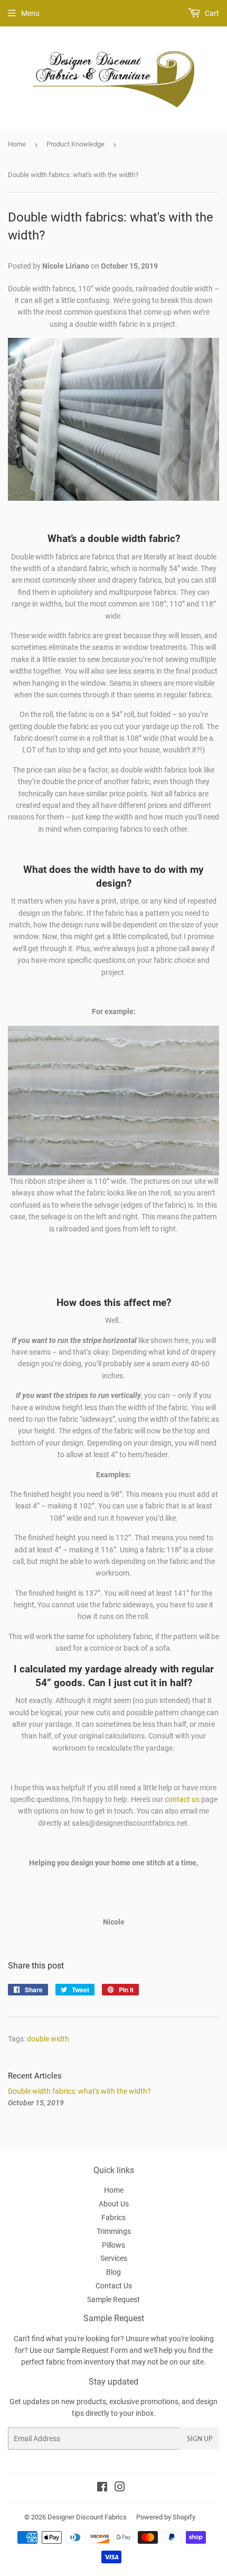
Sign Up (200, 2439)
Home (17, 144)
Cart (211, 13)
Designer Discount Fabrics (87, 2517)
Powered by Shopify (166, 2517)
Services (114, 2258)
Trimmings (114, 2231)
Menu (30, 13)
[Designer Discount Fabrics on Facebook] (102, 2488)
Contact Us (114, 2286)
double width (48, 2039)
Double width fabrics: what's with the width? (79, 2091)
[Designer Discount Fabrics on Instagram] (120, 2488)
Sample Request (113, 2299)
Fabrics (113, 2218)
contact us (182, 1799)
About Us (114, 2204)
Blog (113, 2272)
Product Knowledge (75, 144)
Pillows (113, 2245)
